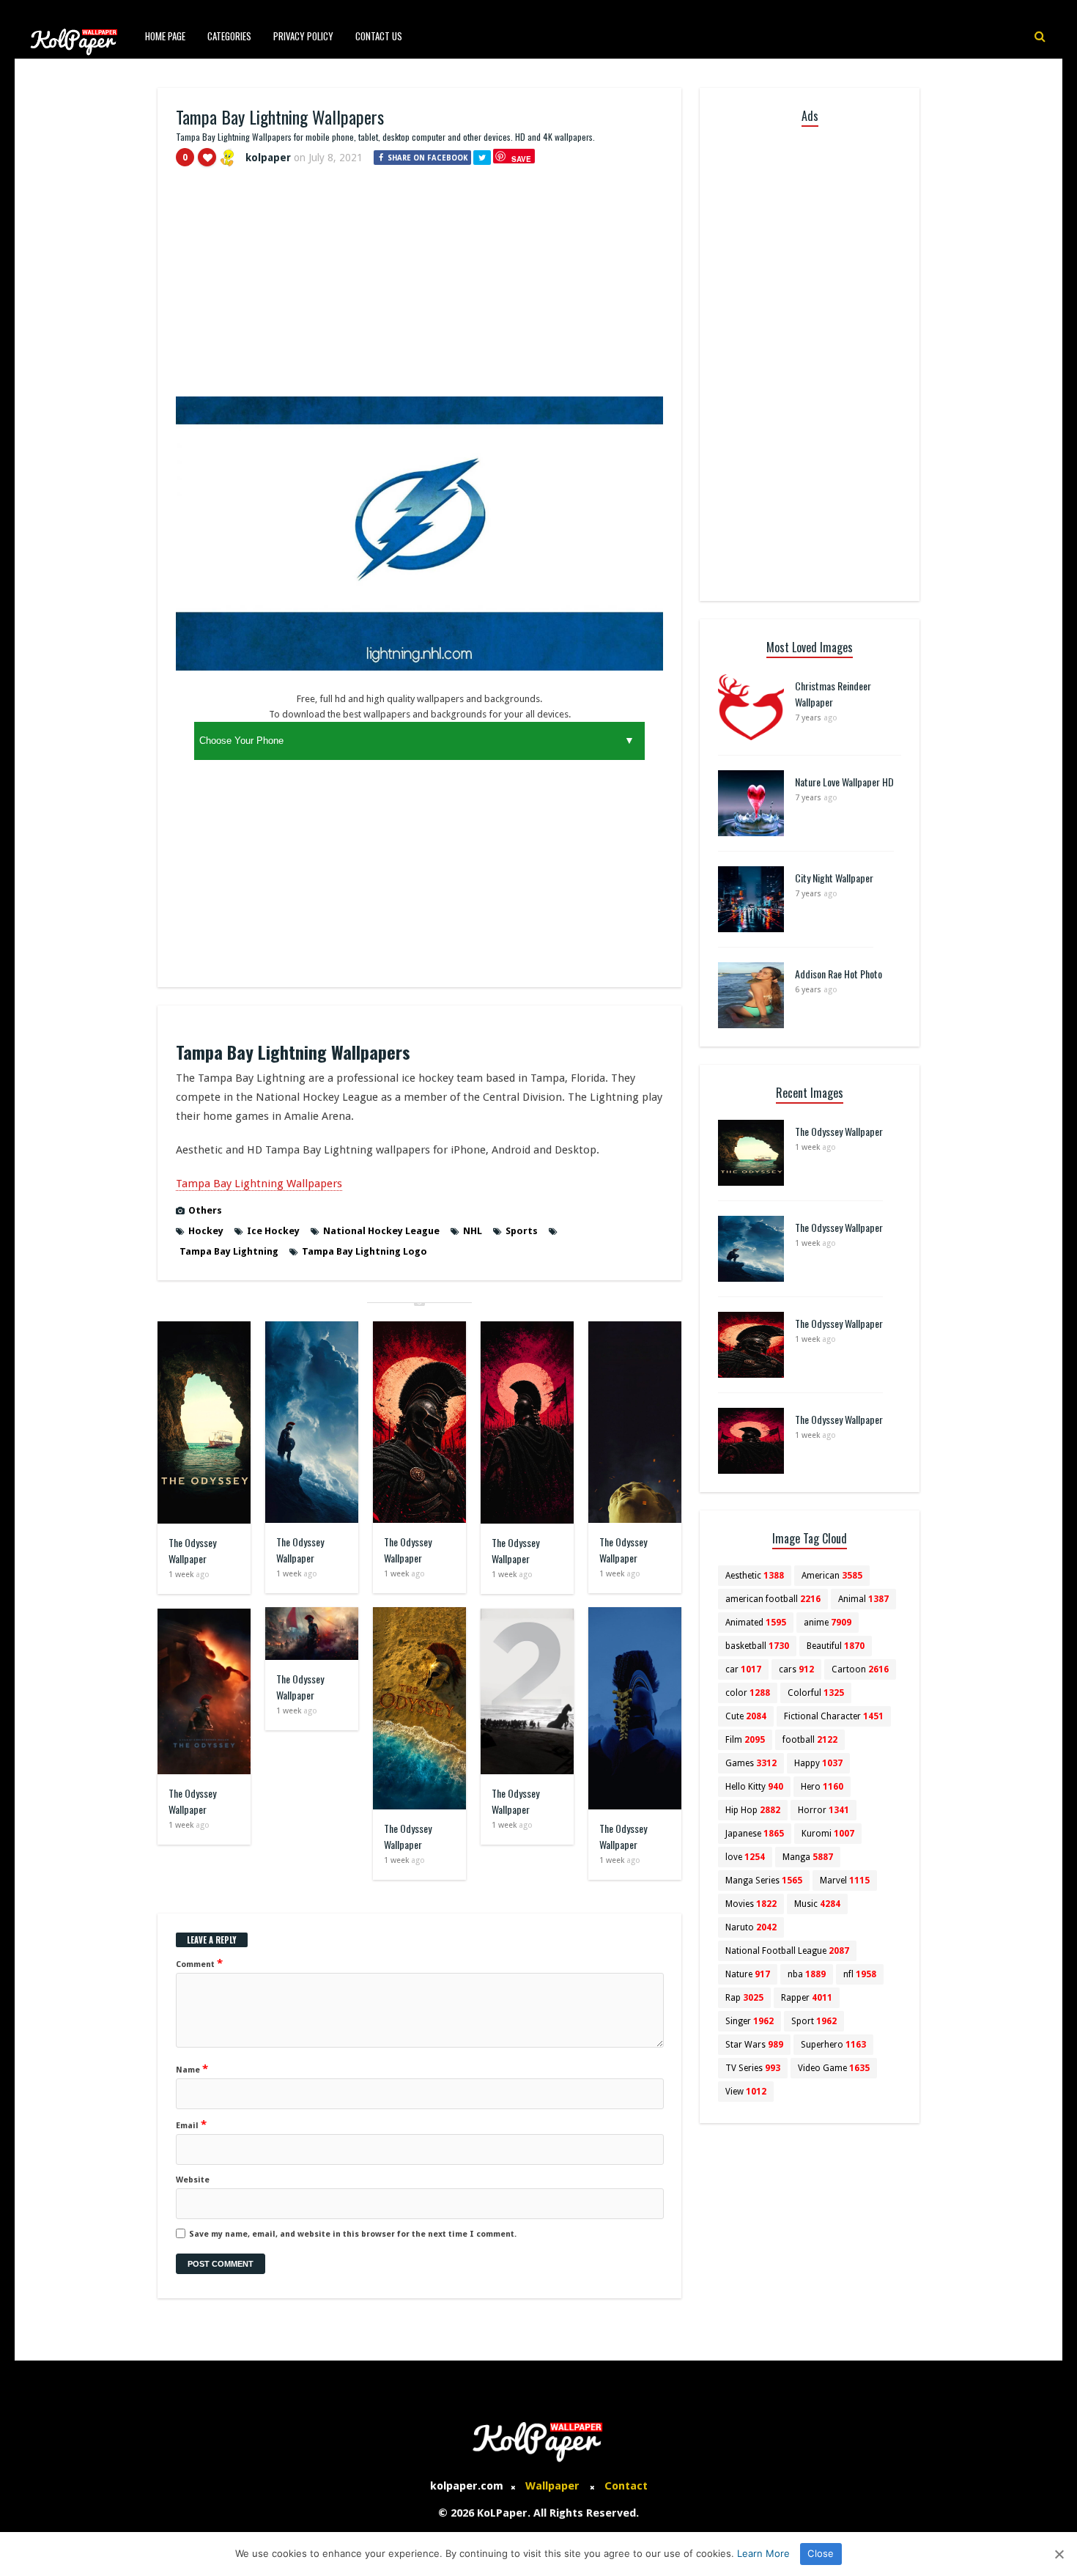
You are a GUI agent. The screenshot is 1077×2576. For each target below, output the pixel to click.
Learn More (763, 2553)
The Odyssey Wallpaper (192, 1550)
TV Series (753, 2068)
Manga (808, 1857)
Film (745, 1740)
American (832, 1576)
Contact (626, 2486)
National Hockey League (381, 1231)
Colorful (816, 1693)
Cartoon (860, 1669)
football (810, 1740)
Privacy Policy (303, 36)
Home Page (165, 36)
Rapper (807, 1998)
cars (796, 1669)
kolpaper (268, 158)
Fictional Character (834, 1716)
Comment (199, 1963)
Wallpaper (552, 2486)
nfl (860, 1974)
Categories (229, 36)
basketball (757, 1646)
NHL (473, 1231)
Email (191, 2125)
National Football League (787, 1951)
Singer (750, 2021)
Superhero (833, 2045)
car (743, 1669)
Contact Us (379, 36)
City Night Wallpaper (834, 878)
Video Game (834, 2068)
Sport (814, 2021)
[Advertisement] (419, 288)
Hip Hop (753, 1810)
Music (817, 1904)
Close (821, 2553)
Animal (863, 1599)
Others (205, 1210)
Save (521, 159)
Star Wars (754, 2045)
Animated (756, 1623)
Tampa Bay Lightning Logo (364, 1251)
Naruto (751, 1927)
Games (751, 1763)
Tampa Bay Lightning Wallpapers (259, 1184)
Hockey (206, 1231)
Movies (751, 1904)
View (746, 2092)
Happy (818, 1763)
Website (193, 2180)
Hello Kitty (754, 1787)
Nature (748, 1974)
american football (773, 1599)
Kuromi (828, 1834)
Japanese (755, 1834)
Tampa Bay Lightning (229, 1251)
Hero (822, 1787)
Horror (824, 1810)
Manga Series (764, 1881)
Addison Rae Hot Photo (839, 974)
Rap (744, 1998)
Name (192, 2069)
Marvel (845, 1881)
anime (828, 1623)
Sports (522, 1231)
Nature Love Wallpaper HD (844, 782)
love (745, 1857)
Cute (746, 1716)
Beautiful (836, 1646)
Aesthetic (755, 1576)
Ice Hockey (273, 1231)
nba (807, 1974)
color (748, 1693)
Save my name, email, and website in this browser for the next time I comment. (353, 2234)
